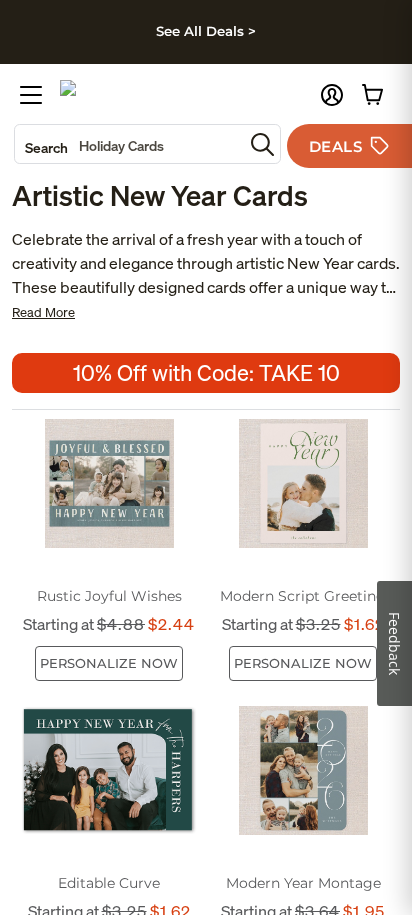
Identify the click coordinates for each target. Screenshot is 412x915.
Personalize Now (109, 663)
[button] (332, 95)
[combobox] (129, 144)
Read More (43, 312)
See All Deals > (206, 31)
